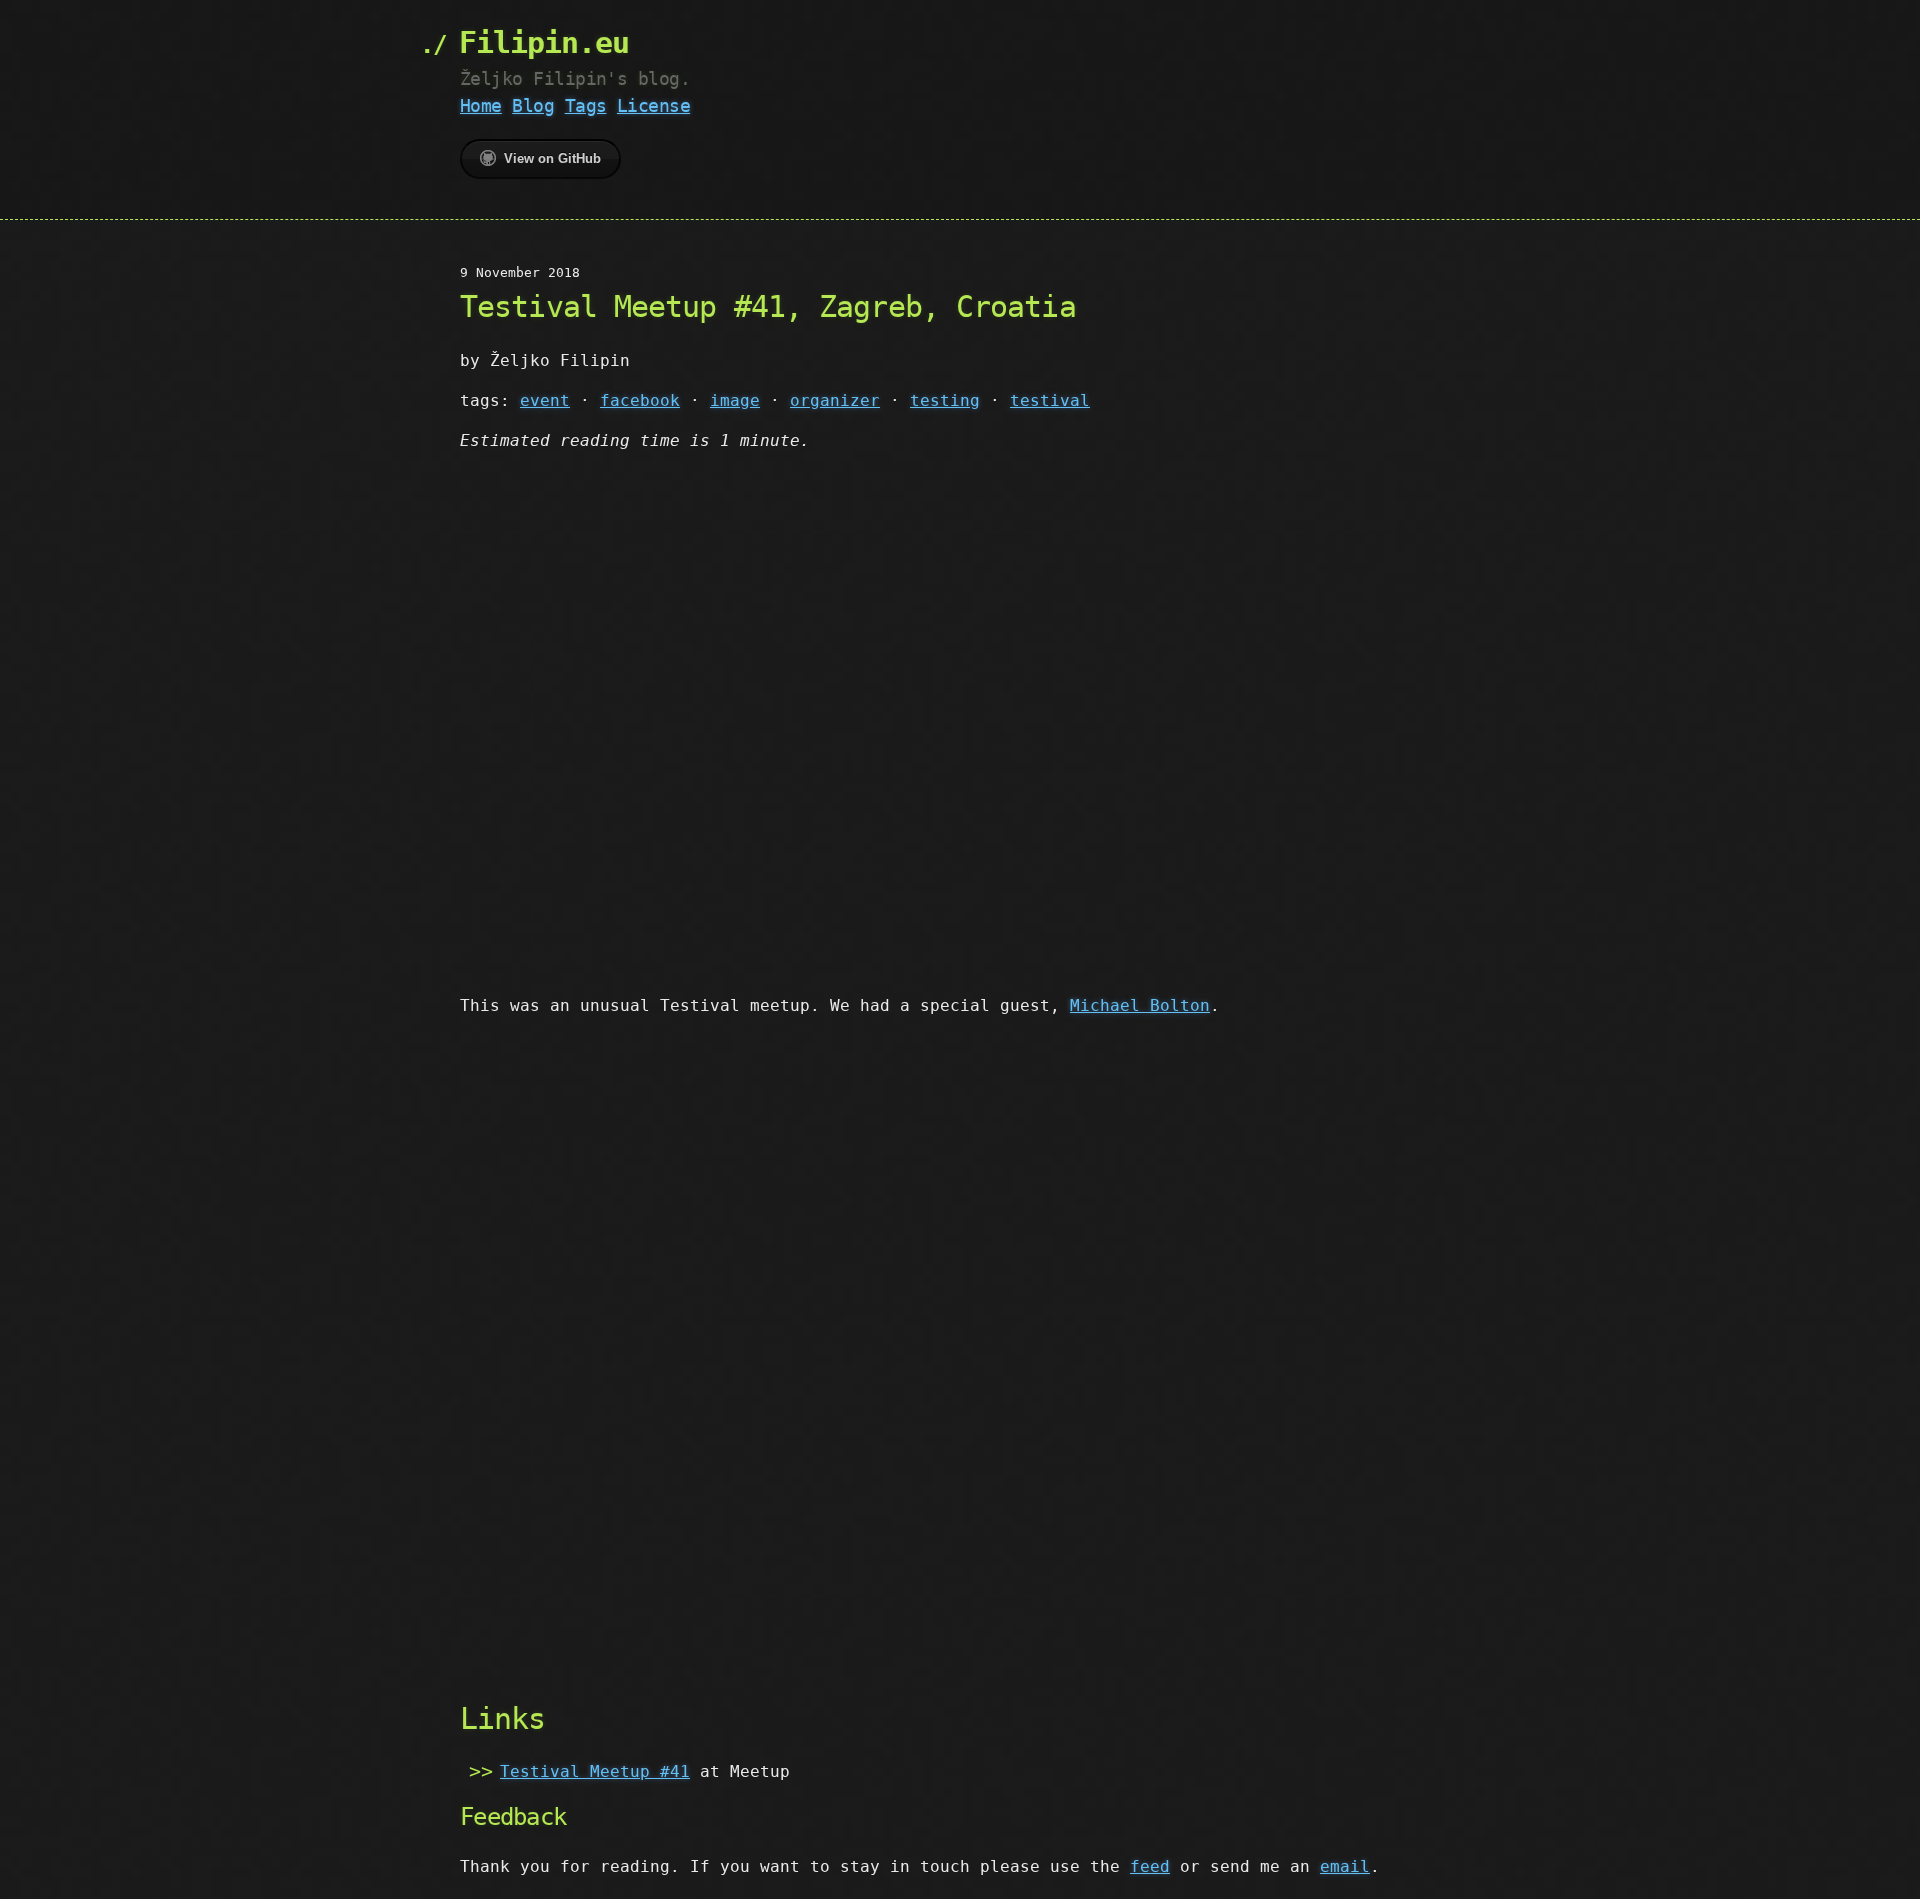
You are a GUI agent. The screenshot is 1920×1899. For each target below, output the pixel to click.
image (735, 400)
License (653, 105)
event (545, 400)
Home (481, 105)
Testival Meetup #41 (595, 1771)
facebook (640, 400)
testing (945, 400)
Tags (586, 105)
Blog (533, 105)
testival (1050, 400)
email (1345, 1866)
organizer (835, 400)
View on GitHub (552, 158)
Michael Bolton (1140, 1005)
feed (1150, 1866)
